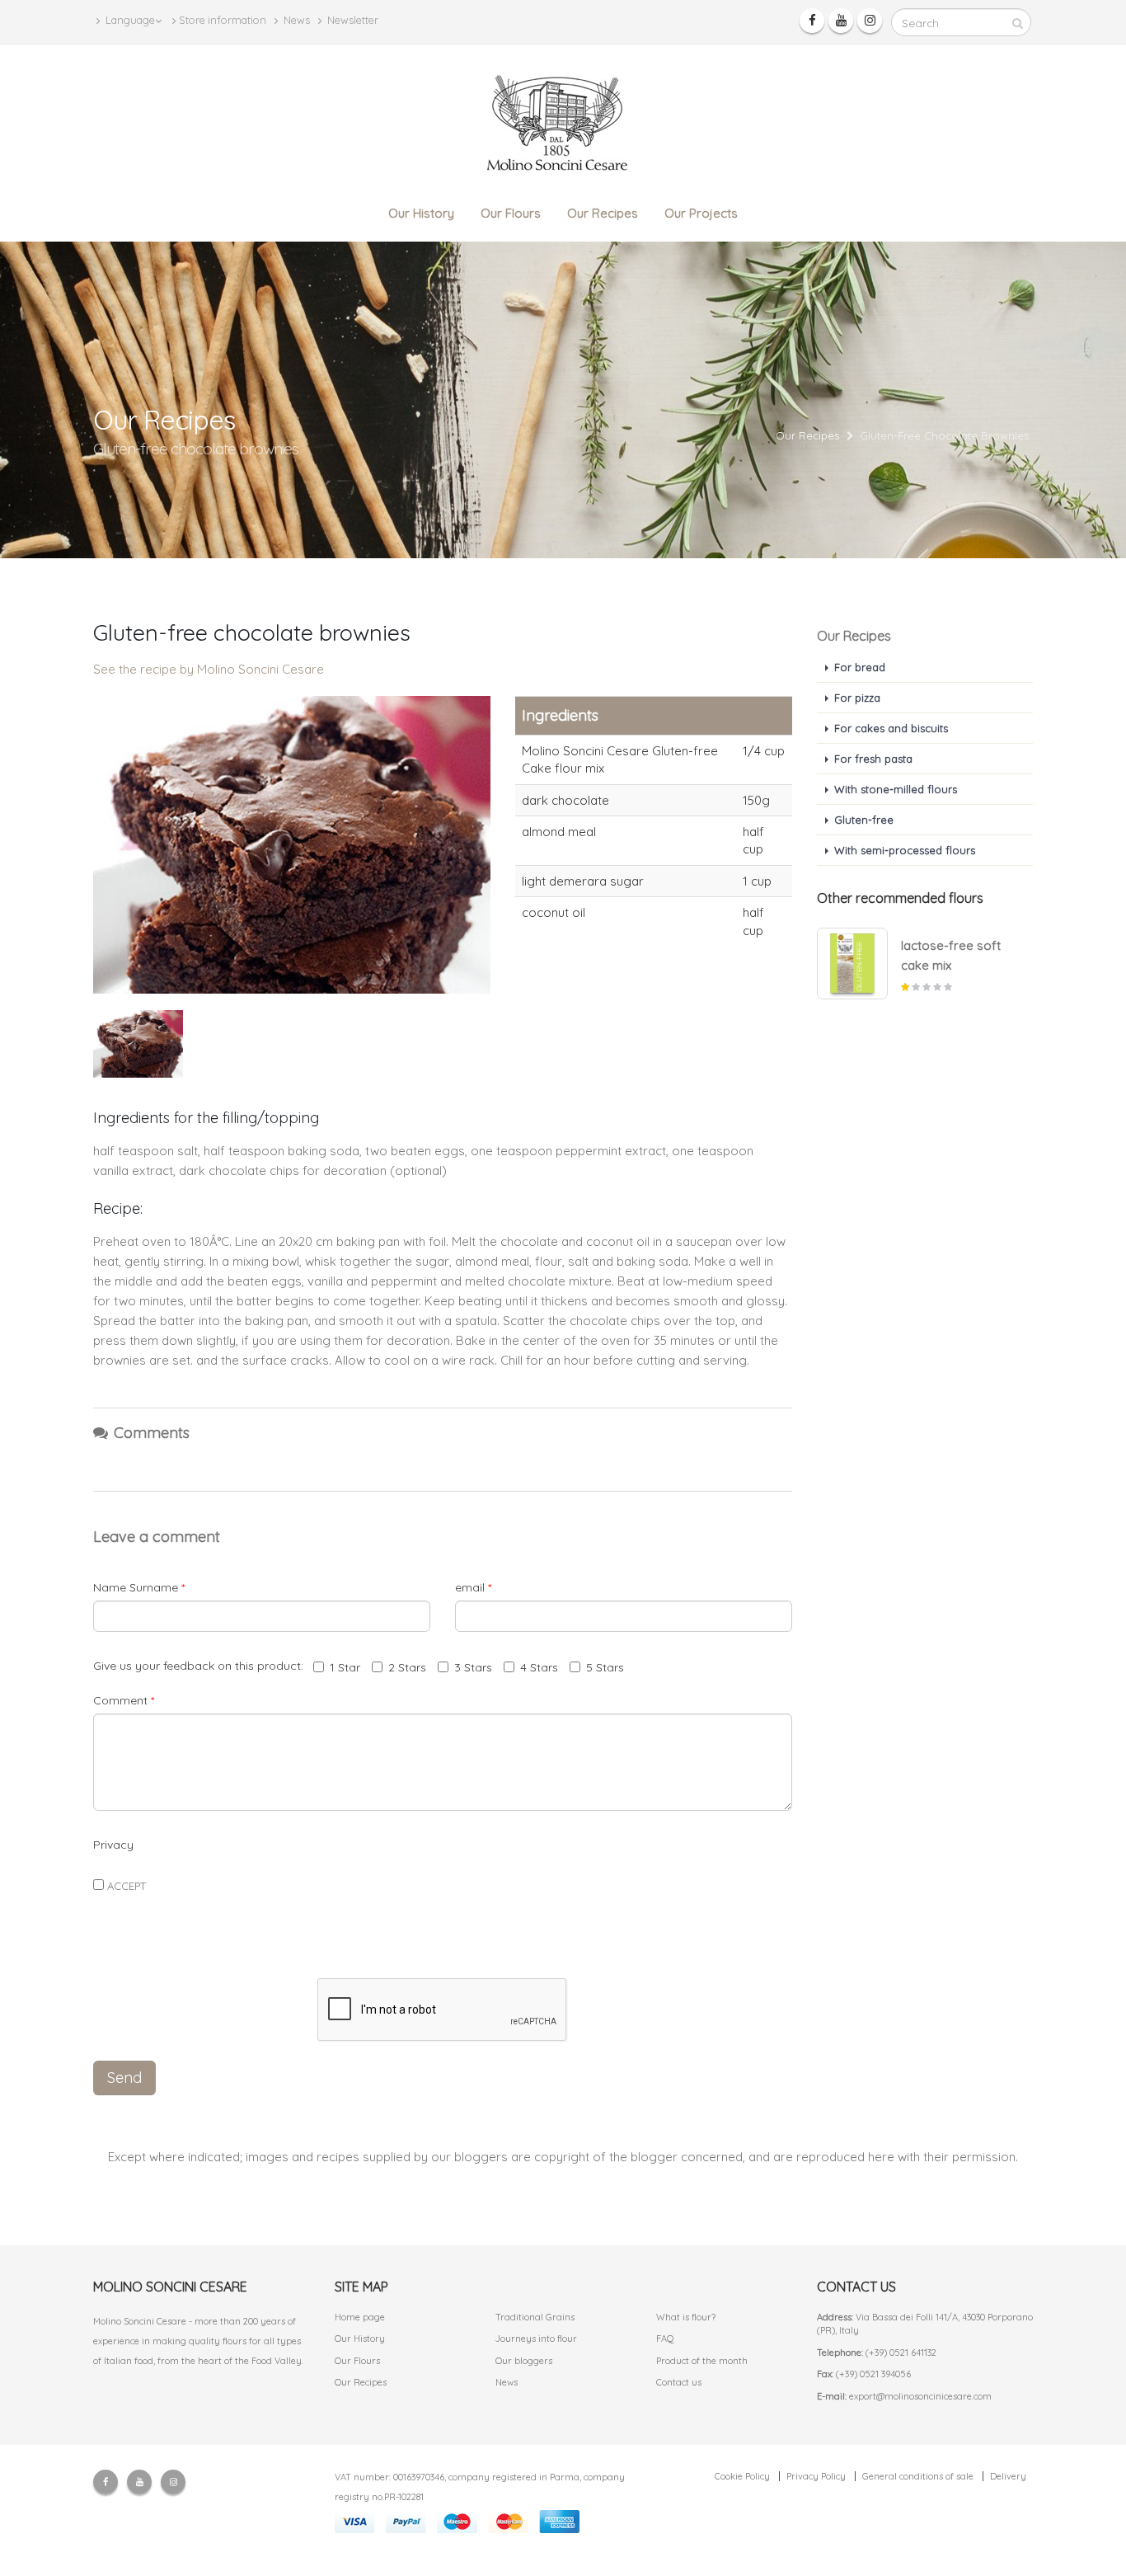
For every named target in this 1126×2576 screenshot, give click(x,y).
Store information (223, 20)
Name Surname (139, 1587)
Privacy (113, 1845)
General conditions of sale (918, 2476)
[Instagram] (870, 21)
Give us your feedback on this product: (202, 1666)
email (473, 1587)
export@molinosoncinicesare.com (920, 2396)
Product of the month (702, 2361)
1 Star (345, 1667)
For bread (860, 667)
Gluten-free (864, 820)
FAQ (665, 2339)
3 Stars (473, 1667)
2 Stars (407, 1667)
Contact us (679, 2382)
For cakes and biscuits (891, 728)
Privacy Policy (816, 2476)
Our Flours (511, 213)
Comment (124, 1700)
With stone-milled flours (896, 789)
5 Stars (605, 1667)
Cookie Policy (742, 2476)
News (296, 20)
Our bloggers (524, 2361)
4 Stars (539, 1667)
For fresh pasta (873, 759)
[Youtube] (841, 21)
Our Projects (701, 213)
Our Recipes (603, 213)
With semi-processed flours (905, 850)
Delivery (1008, 2476)
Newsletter (352, 20)
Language (129, 20)
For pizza (857, 698)
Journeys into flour (536, 2339)
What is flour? (686, 2317)
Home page (360, 2317)
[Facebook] (812, 21)
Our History (421, 213)
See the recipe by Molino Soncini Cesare (209, 669)
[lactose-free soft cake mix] (853, 964)
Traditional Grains (535, 2317)
